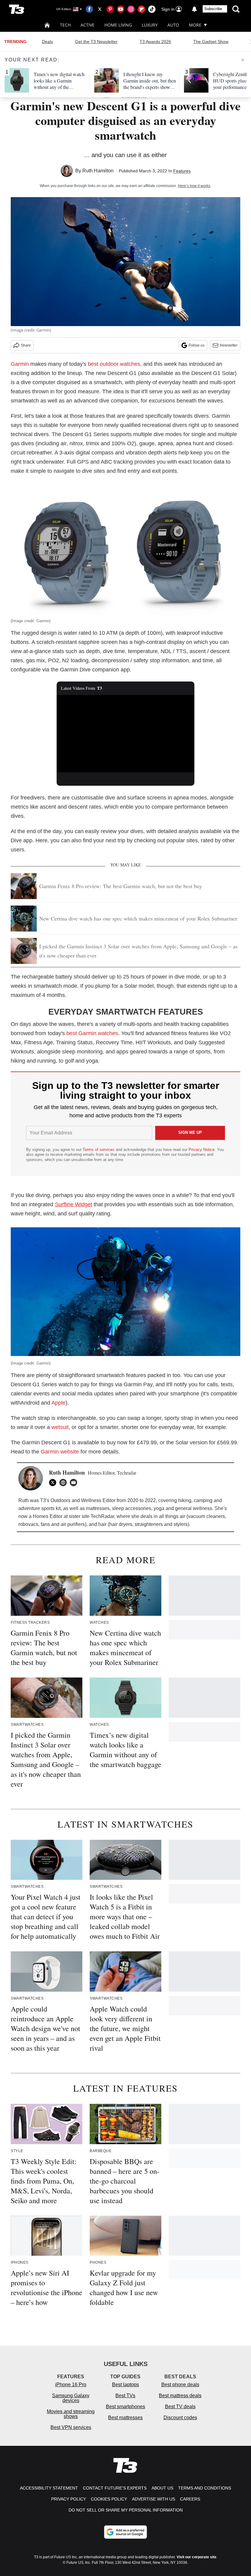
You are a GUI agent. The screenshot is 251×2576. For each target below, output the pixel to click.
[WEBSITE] (65, 1483)
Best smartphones (125, 2407)
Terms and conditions (205, 2488)
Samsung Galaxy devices (71, 2398)
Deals (47, 42)
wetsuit (60, 1427)
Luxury (150, 25)
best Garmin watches (92, 1033)
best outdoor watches (114, 364)
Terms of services (99, 1150)
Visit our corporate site (197, 2557)
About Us (162, 2488)
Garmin (20, 364)
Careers (190, 2499)
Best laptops (125, 2385)
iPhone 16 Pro (71, 2385)
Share (26, 345)
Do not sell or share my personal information (126, 2510)
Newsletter (229, 345)
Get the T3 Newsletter (96, 42)
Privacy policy (69, 2499)
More (195, 25)
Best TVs (125, 2396)
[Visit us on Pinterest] (110, 9)
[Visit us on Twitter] (100, 9)
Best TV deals (180, 2407)
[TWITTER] (54, 1483)
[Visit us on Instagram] (131, 9)
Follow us (197, 345)
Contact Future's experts (115, 2488)
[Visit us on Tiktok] (152, 9)
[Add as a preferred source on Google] (125, 2532)
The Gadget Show (211, 42)
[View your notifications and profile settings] (194, 9)
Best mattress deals (180, 2396)
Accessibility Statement (49, 2488)
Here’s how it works (194, 186)
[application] (125, 734)
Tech (65, 25)
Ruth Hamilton (98, 171)
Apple (58, 1403)
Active (88, 25)
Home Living (118, 25)
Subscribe (213, 9)
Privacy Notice (202, 1150)
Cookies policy (109, 2499)
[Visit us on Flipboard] (141, 9)
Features (182, 171)
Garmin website (60, 1452)
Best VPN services (71, 2427)
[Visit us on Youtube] (121, 9)
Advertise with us (154, 2499)
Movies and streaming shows (71, 2414)
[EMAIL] (75, 1483)
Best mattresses (125, 2418)
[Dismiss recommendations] (243, 60)
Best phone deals (180, 2385)
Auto (173, 25)
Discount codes (180, 2418)
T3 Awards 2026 (155, 42)
